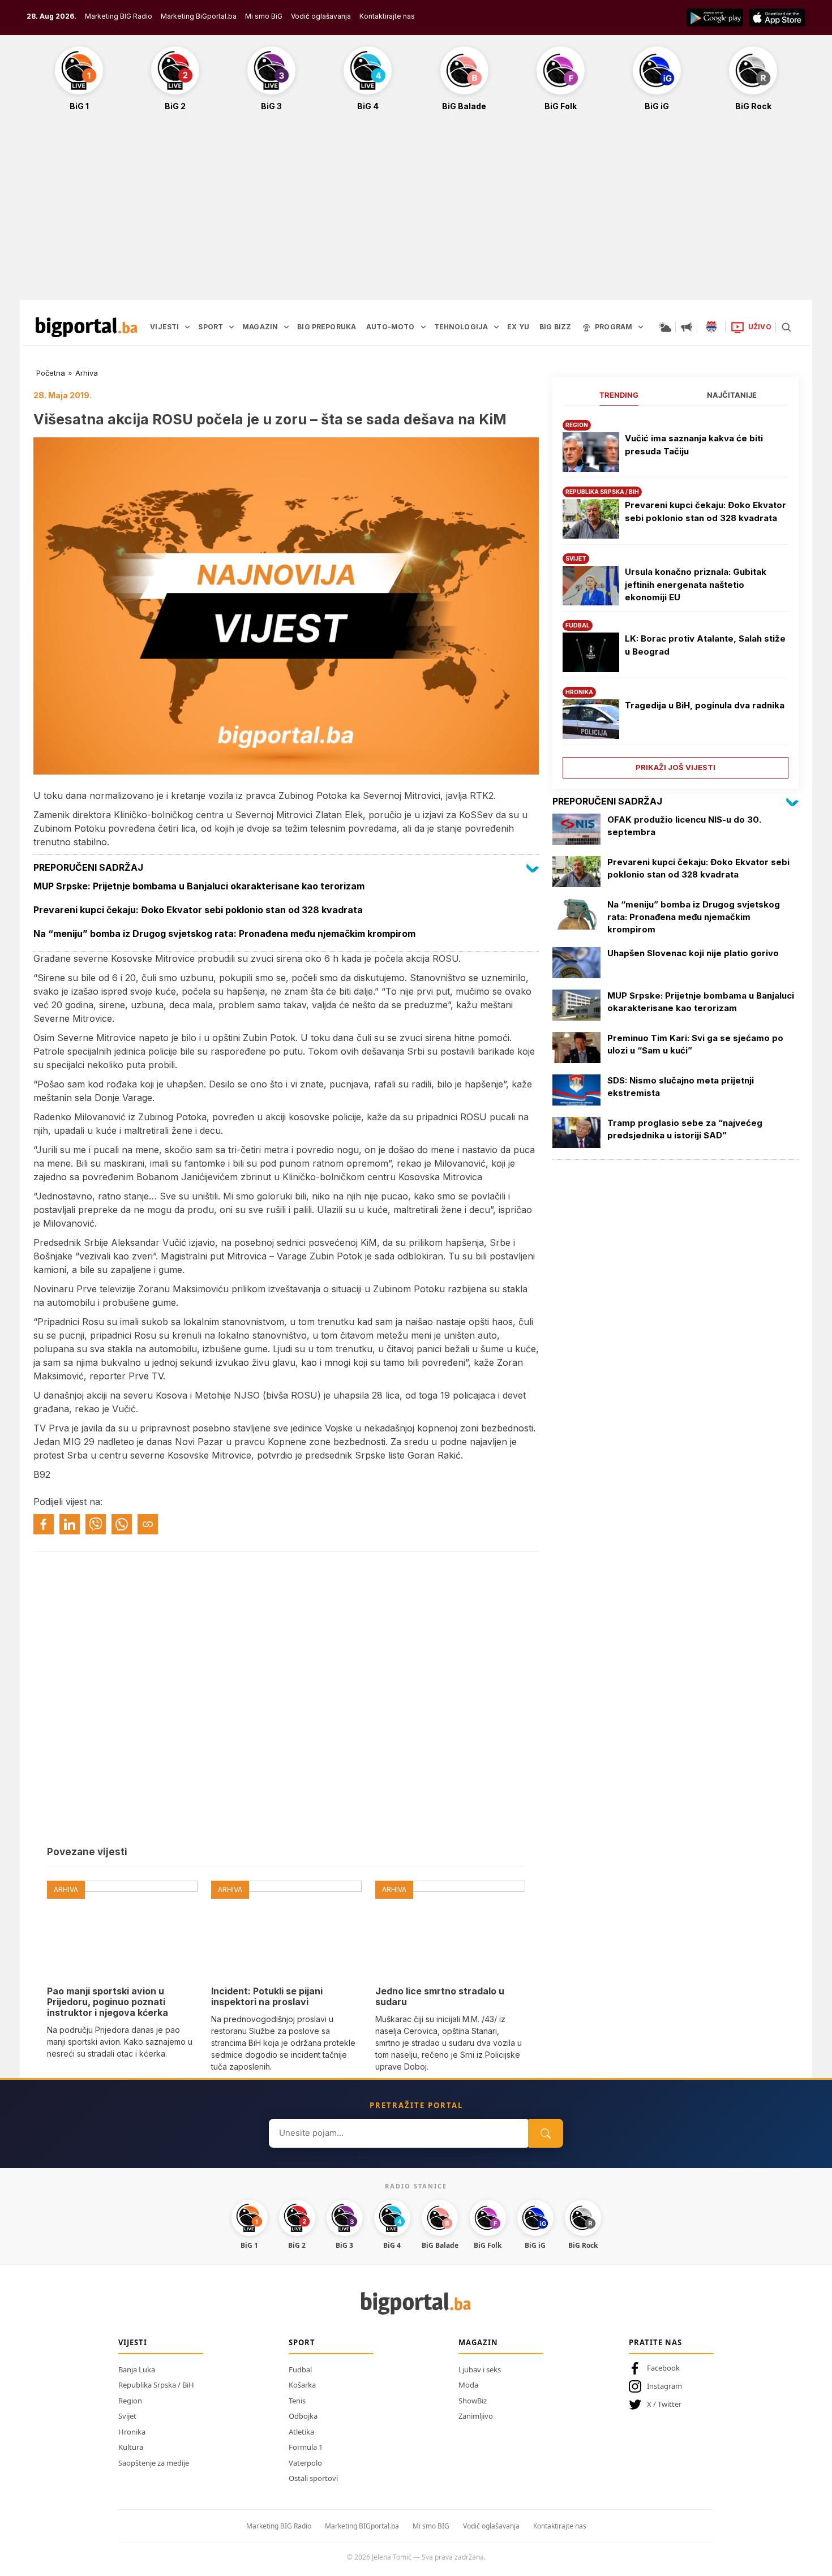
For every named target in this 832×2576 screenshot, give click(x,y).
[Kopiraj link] (148, 1524)
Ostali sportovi (313, 2478)
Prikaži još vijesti (676, 767)
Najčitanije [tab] (732, 395)
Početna (51, 373)
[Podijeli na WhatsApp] (122, 1524)
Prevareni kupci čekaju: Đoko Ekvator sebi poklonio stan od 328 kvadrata (706, 511)
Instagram (664, 2386)
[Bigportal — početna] (87, 327)
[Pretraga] (786, 327)
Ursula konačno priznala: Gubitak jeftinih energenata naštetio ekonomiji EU (696, 584)
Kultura (131, 2447)
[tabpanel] (676, 595)
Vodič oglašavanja (321, 16)
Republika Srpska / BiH (156, 2385)
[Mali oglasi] (687, 327)
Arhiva (87, 373)
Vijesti (133, 2342)
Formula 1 (306, 2447)
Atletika (301, 2432)
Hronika (132, 2432)
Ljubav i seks (480, 2369)
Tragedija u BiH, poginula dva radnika (705, 705)
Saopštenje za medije (154, 2463)
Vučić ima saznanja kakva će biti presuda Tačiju (694, 445)
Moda (468, 2385)
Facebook (663, 2368)
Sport (302, 2342)
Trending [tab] (619, 395)
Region (130, 2401)
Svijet (127, 2416)
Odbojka (303, 2416)
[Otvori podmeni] (187, 327)
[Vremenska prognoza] (665, 327)
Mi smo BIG (431, 2526)
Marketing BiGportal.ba (199, 16)
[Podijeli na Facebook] (44, 1524)
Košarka (302, 2385)
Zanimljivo (476, 2416)
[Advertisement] (416, 212)
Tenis (297, 2401)
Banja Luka (137, 2369)
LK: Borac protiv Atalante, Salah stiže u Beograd (705, 645)
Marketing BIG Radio (119, 16)
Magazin (478, 2342)
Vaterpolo (305, 2463)
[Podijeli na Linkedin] (70, 1524)
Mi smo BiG (264, 16)
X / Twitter (664, 2404)
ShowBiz (473, 2401)
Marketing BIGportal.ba (362, 2526)
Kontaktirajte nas (387, 16)
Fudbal (300, 2369)
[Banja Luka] (711, 327)
